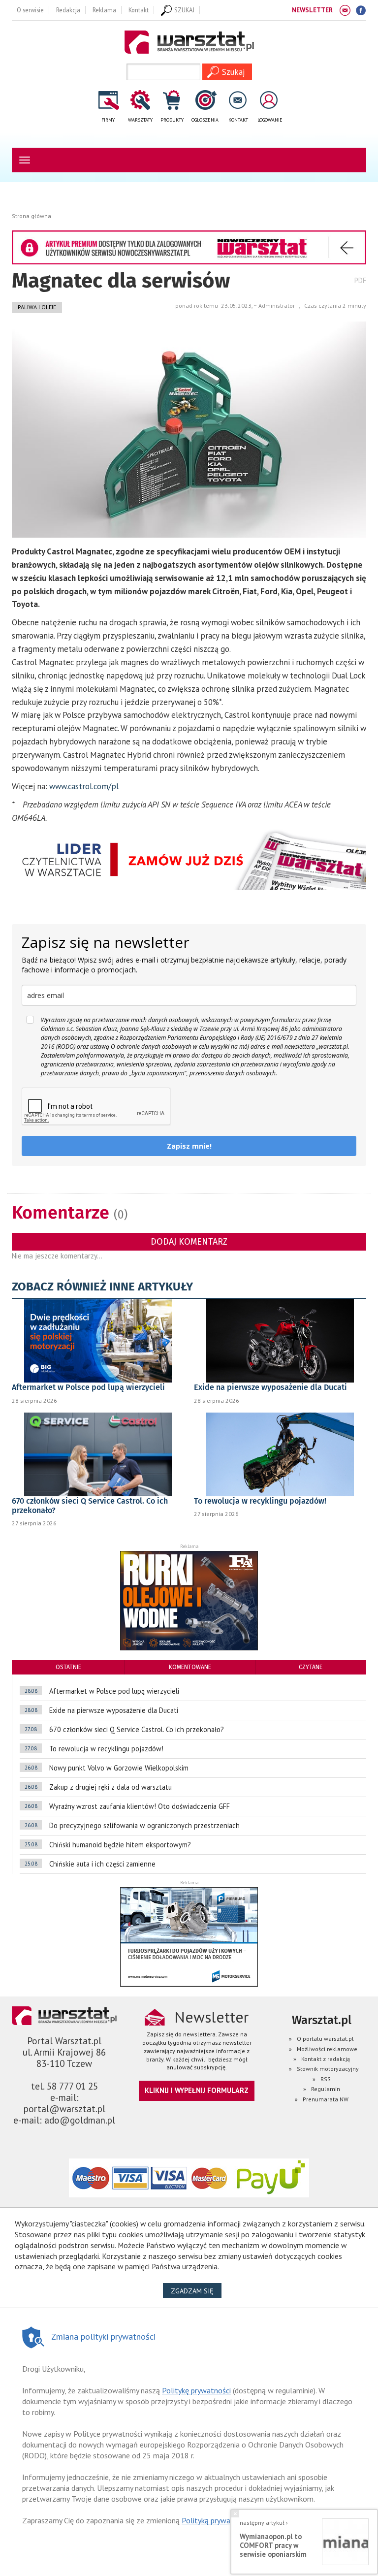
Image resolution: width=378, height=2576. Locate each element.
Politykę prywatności (196, 2390)
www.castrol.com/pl (84, 786)
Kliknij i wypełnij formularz (197, 2090)
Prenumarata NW (326, 2099)
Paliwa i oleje (37, 307)
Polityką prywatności (216, 2520)
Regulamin (326, 2089)
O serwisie (30, 10)
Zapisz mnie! (189, 1146)
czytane (311, 1667)
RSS (326, 2079)
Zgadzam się (196, 2291)
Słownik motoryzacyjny (328, 2069)
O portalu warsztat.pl (325, 2039)
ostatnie (68, 1667)
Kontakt (139, 10)
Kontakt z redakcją (326, 2059)
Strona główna (31, 216)
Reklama (104, 10)
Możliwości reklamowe (327, 2049)
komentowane (190, 1667)
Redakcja (68, 10)
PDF (360, 280)
